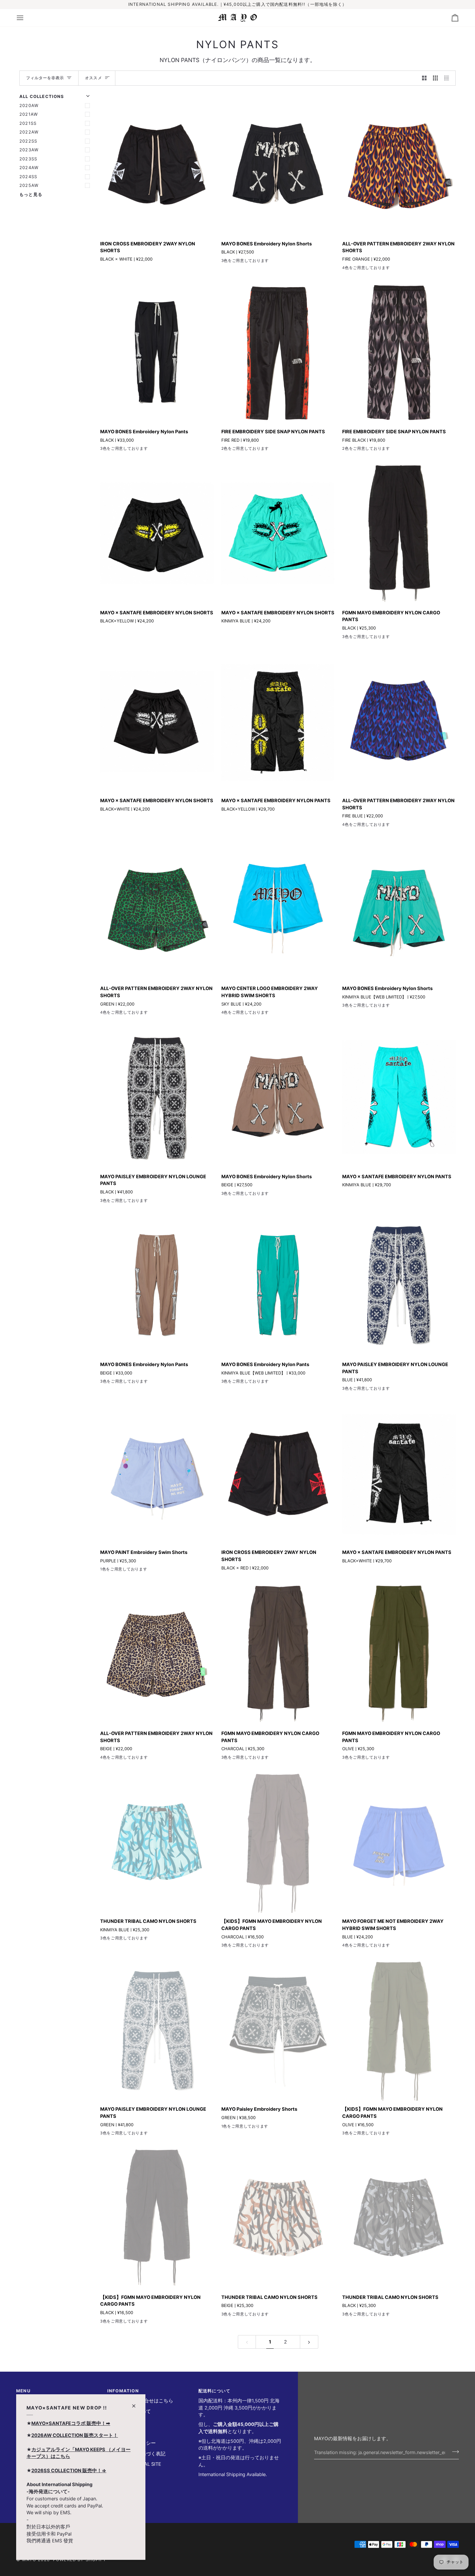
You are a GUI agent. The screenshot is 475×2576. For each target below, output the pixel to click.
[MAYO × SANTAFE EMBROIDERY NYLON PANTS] (278, 721)
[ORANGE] (358, 1946)
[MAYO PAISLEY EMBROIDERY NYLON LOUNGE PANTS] (157, 1097)
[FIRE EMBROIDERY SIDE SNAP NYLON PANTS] (278, 352)
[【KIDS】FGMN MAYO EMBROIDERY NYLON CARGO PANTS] (278, 1842)
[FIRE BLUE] (358, 269)
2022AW (29, 132)
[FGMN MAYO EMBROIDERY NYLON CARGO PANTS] (399, 533)
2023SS (28, 159)
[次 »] (309, 2342)
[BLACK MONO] (237, 1014)
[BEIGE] (249, 262)
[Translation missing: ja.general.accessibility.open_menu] (26, 18)
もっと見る (31, 194)
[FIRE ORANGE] (346, 269)
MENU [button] (23, 2391)
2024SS (28, 177)
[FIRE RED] (226, 450)
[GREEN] (370, 269)
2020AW (29, 105)
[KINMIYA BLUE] (104, 1939)
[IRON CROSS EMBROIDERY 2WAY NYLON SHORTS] (157, 164)
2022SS (28, 141)
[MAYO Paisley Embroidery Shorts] (278, 2030)
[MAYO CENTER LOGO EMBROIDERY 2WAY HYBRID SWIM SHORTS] (278, 909)
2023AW (29, 150)
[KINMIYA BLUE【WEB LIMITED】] (237, 262)
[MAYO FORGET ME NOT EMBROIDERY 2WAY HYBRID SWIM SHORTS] (399, 1842)
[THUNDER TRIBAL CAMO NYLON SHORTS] (157, 1842)
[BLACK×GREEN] (249, 1014)
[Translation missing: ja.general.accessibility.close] (137, 2403)
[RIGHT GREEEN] (260, 1014)
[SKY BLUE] (226, 1014)
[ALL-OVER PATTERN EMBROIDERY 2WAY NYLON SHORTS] (399, 164)
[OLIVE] (358, 638)
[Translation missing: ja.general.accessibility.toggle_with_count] (424, 78)
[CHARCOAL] (370, 638)
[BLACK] (226, 262)
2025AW (29, 185)
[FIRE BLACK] (237, 450)
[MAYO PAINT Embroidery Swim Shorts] (157, 1473)
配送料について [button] (214, 2391)
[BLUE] (116, 1202)
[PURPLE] (104, 1570)
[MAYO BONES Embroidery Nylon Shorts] (278, 164)
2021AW (29, 114)
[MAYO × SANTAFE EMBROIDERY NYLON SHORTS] (157, 533)
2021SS (28, 123)
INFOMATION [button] (123, 2391)
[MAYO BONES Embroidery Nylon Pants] (157, 352)
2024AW (29, 167)
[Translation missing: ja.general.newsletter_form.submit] (454, 2452)
